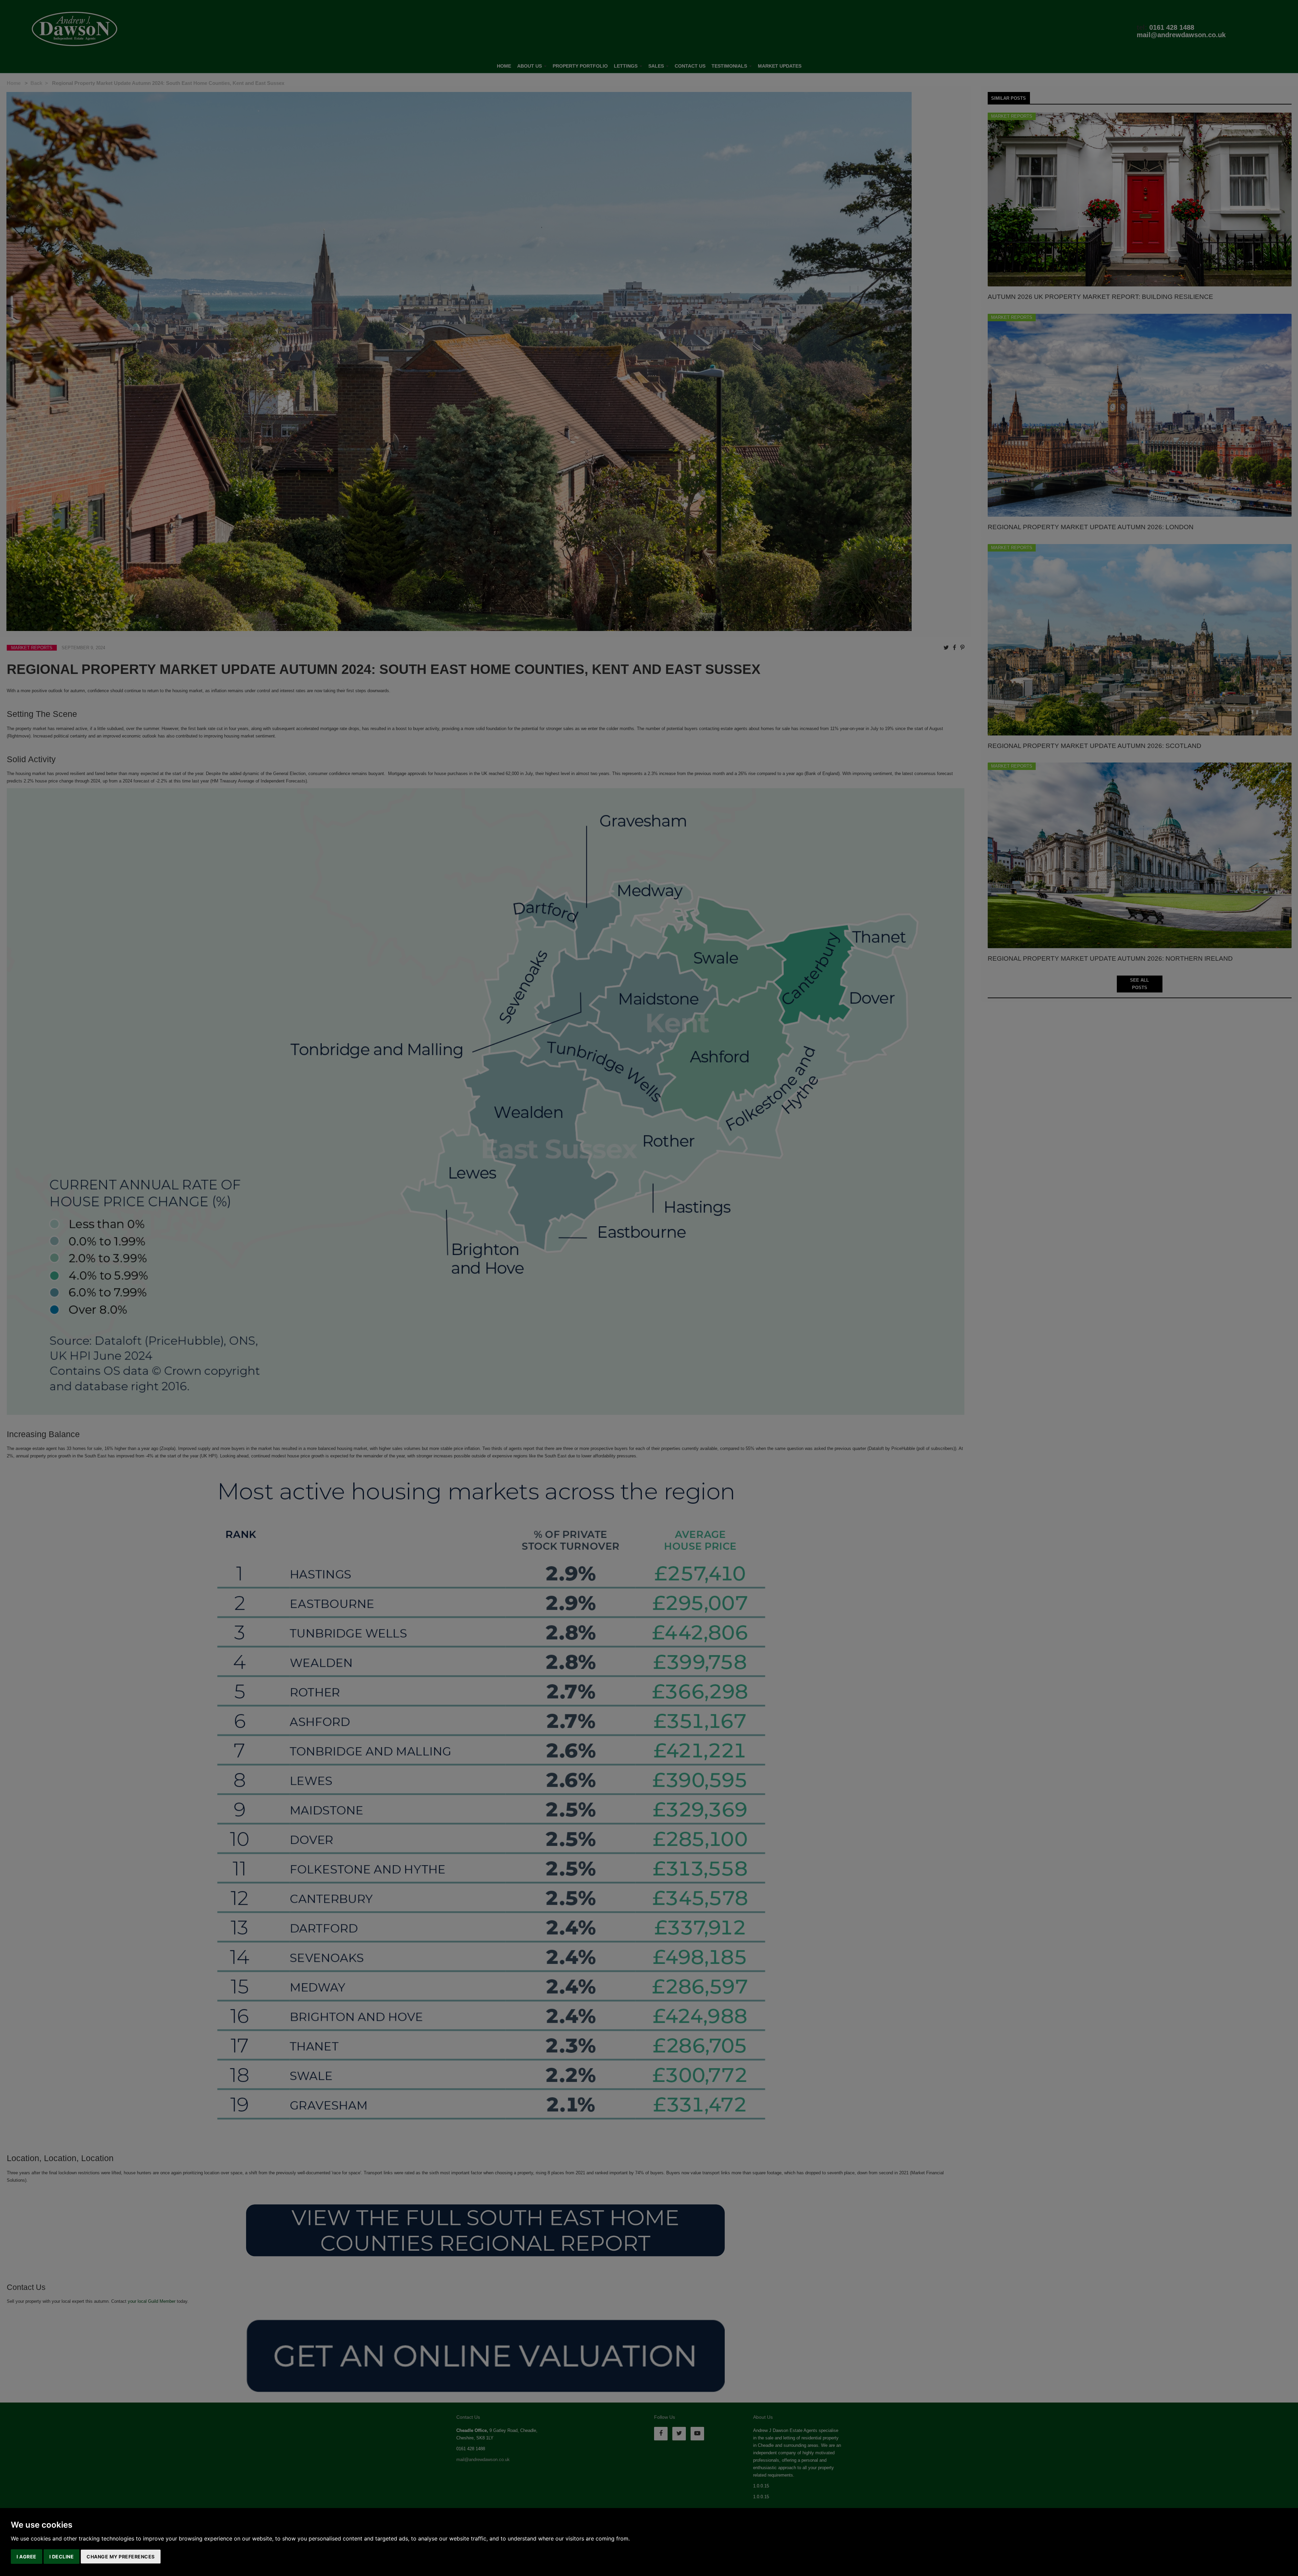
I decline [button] (62, 2557)
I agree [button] (27, 2557)
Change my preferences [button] (121, 2557)
